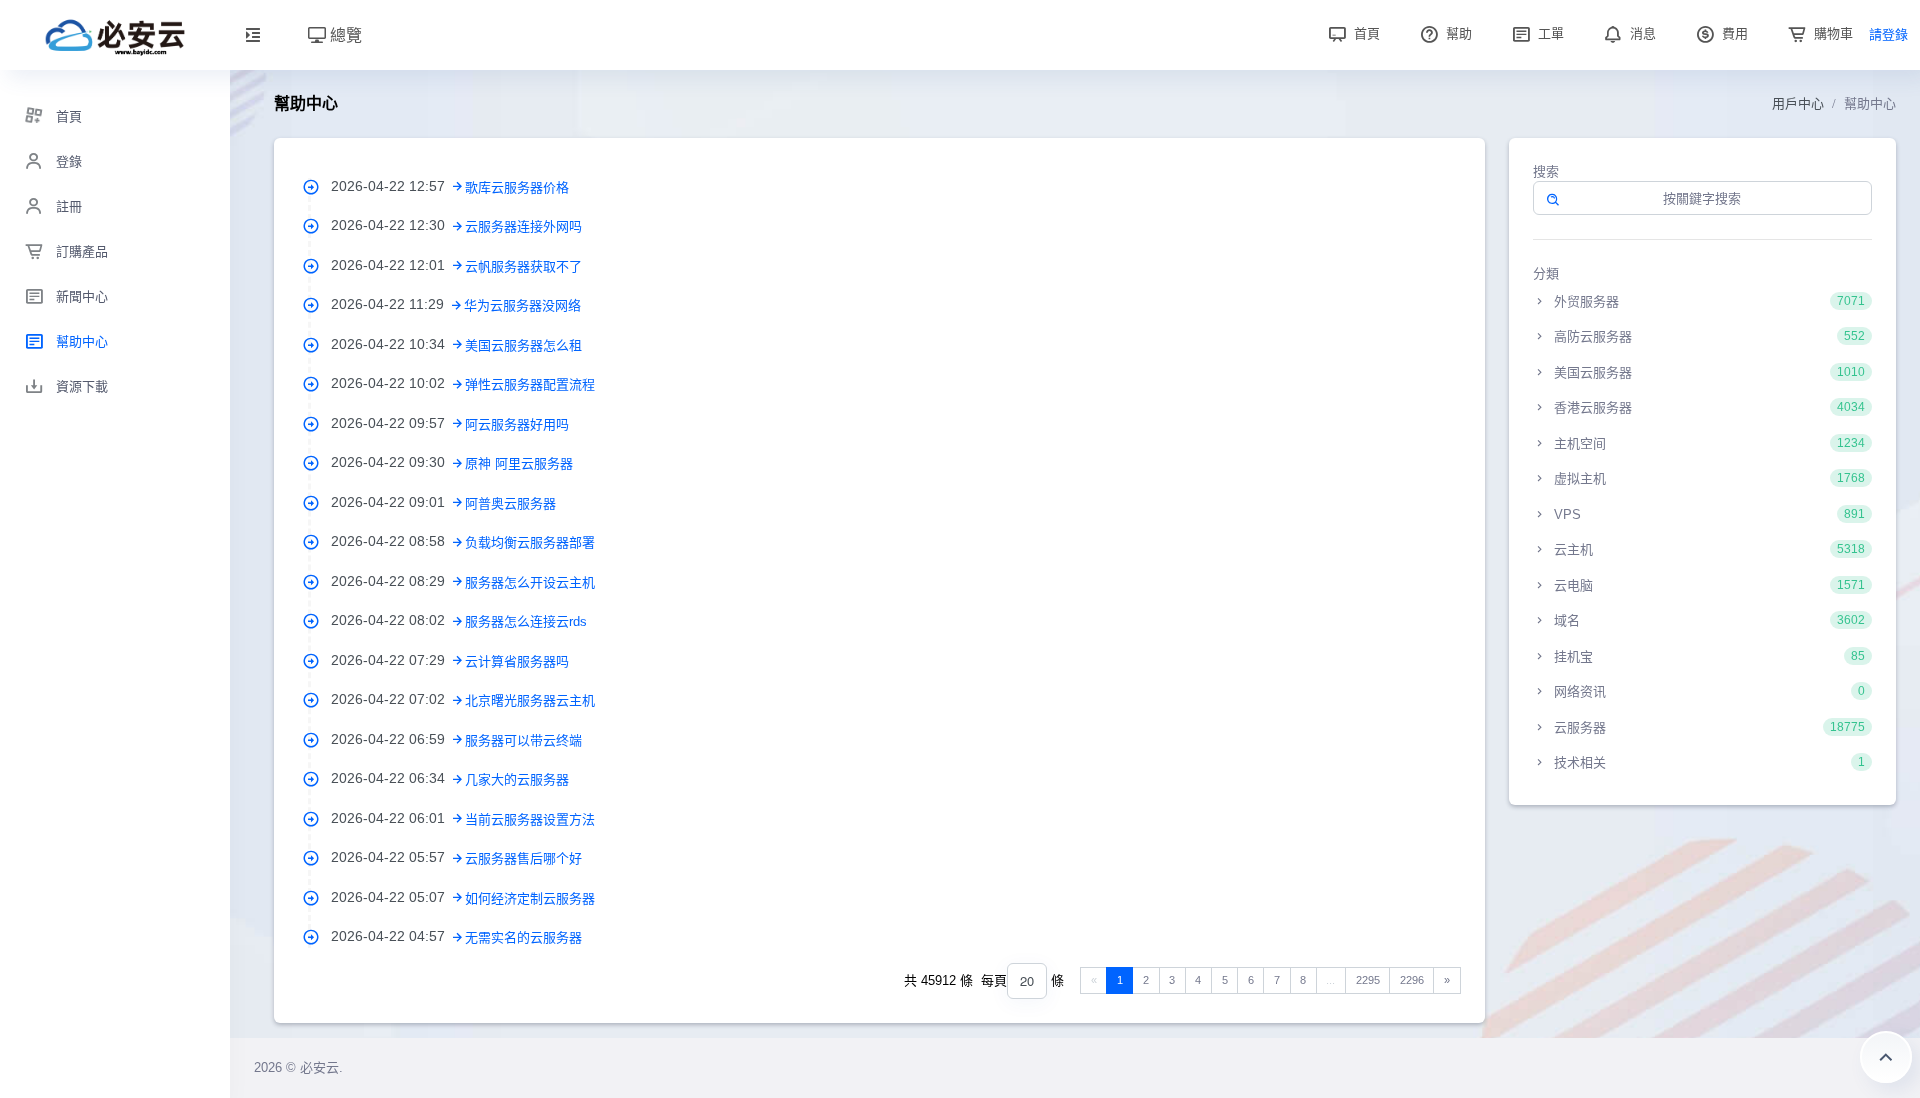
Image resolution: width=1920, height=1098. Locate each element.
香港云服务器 (1707, 407)
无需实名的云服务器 (523, 937)
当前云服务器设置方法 (530, 819)
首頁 (1365, 33)
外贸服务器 (1707, 301)
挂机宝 (1707, 656)
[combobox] (1027, 981)
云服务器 (1707, 727)
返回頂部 (1886, 1057)
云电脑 (1707, 585)
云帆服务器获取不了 (523, 266)
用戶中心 (1798, 103)
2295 (1368, 980)
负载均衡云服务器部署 (530, 542)
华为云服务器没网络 (522, 305)
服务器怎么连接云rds (526, 621)
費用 (1733, 33)
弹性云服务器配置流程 (530, 384)
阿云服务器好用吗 (517, 424)
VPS (1707, 514)
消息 (1641, 33)
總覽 (344, 34)
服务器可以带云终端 (523, 740)
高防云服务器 (1707, 336)
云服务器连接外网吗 (523, 226)
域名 (1707, 620)
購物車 (1831, 33)
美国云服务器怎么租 (523, 345)
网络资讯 (1707, 691)
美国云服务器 (1707, 372)
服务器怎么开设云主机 (530, 582)
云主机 (1707, 549)
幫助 (1457, 33)
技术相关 (1707, 762)
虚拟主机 (1707, 478)
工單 (1549, 33)
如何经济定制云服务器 (530, 898)
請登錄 (1888, 34)
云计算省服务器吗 (517, 661)
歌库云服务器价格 (517, 187)
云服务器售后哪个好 (523, 858)
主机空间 (1707, 443)
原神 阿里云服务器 (519, 463)
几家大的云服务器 (517, 779)
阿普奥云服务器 (510, 503)
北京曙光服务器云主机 (530, 700)
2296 (1412, 980)
